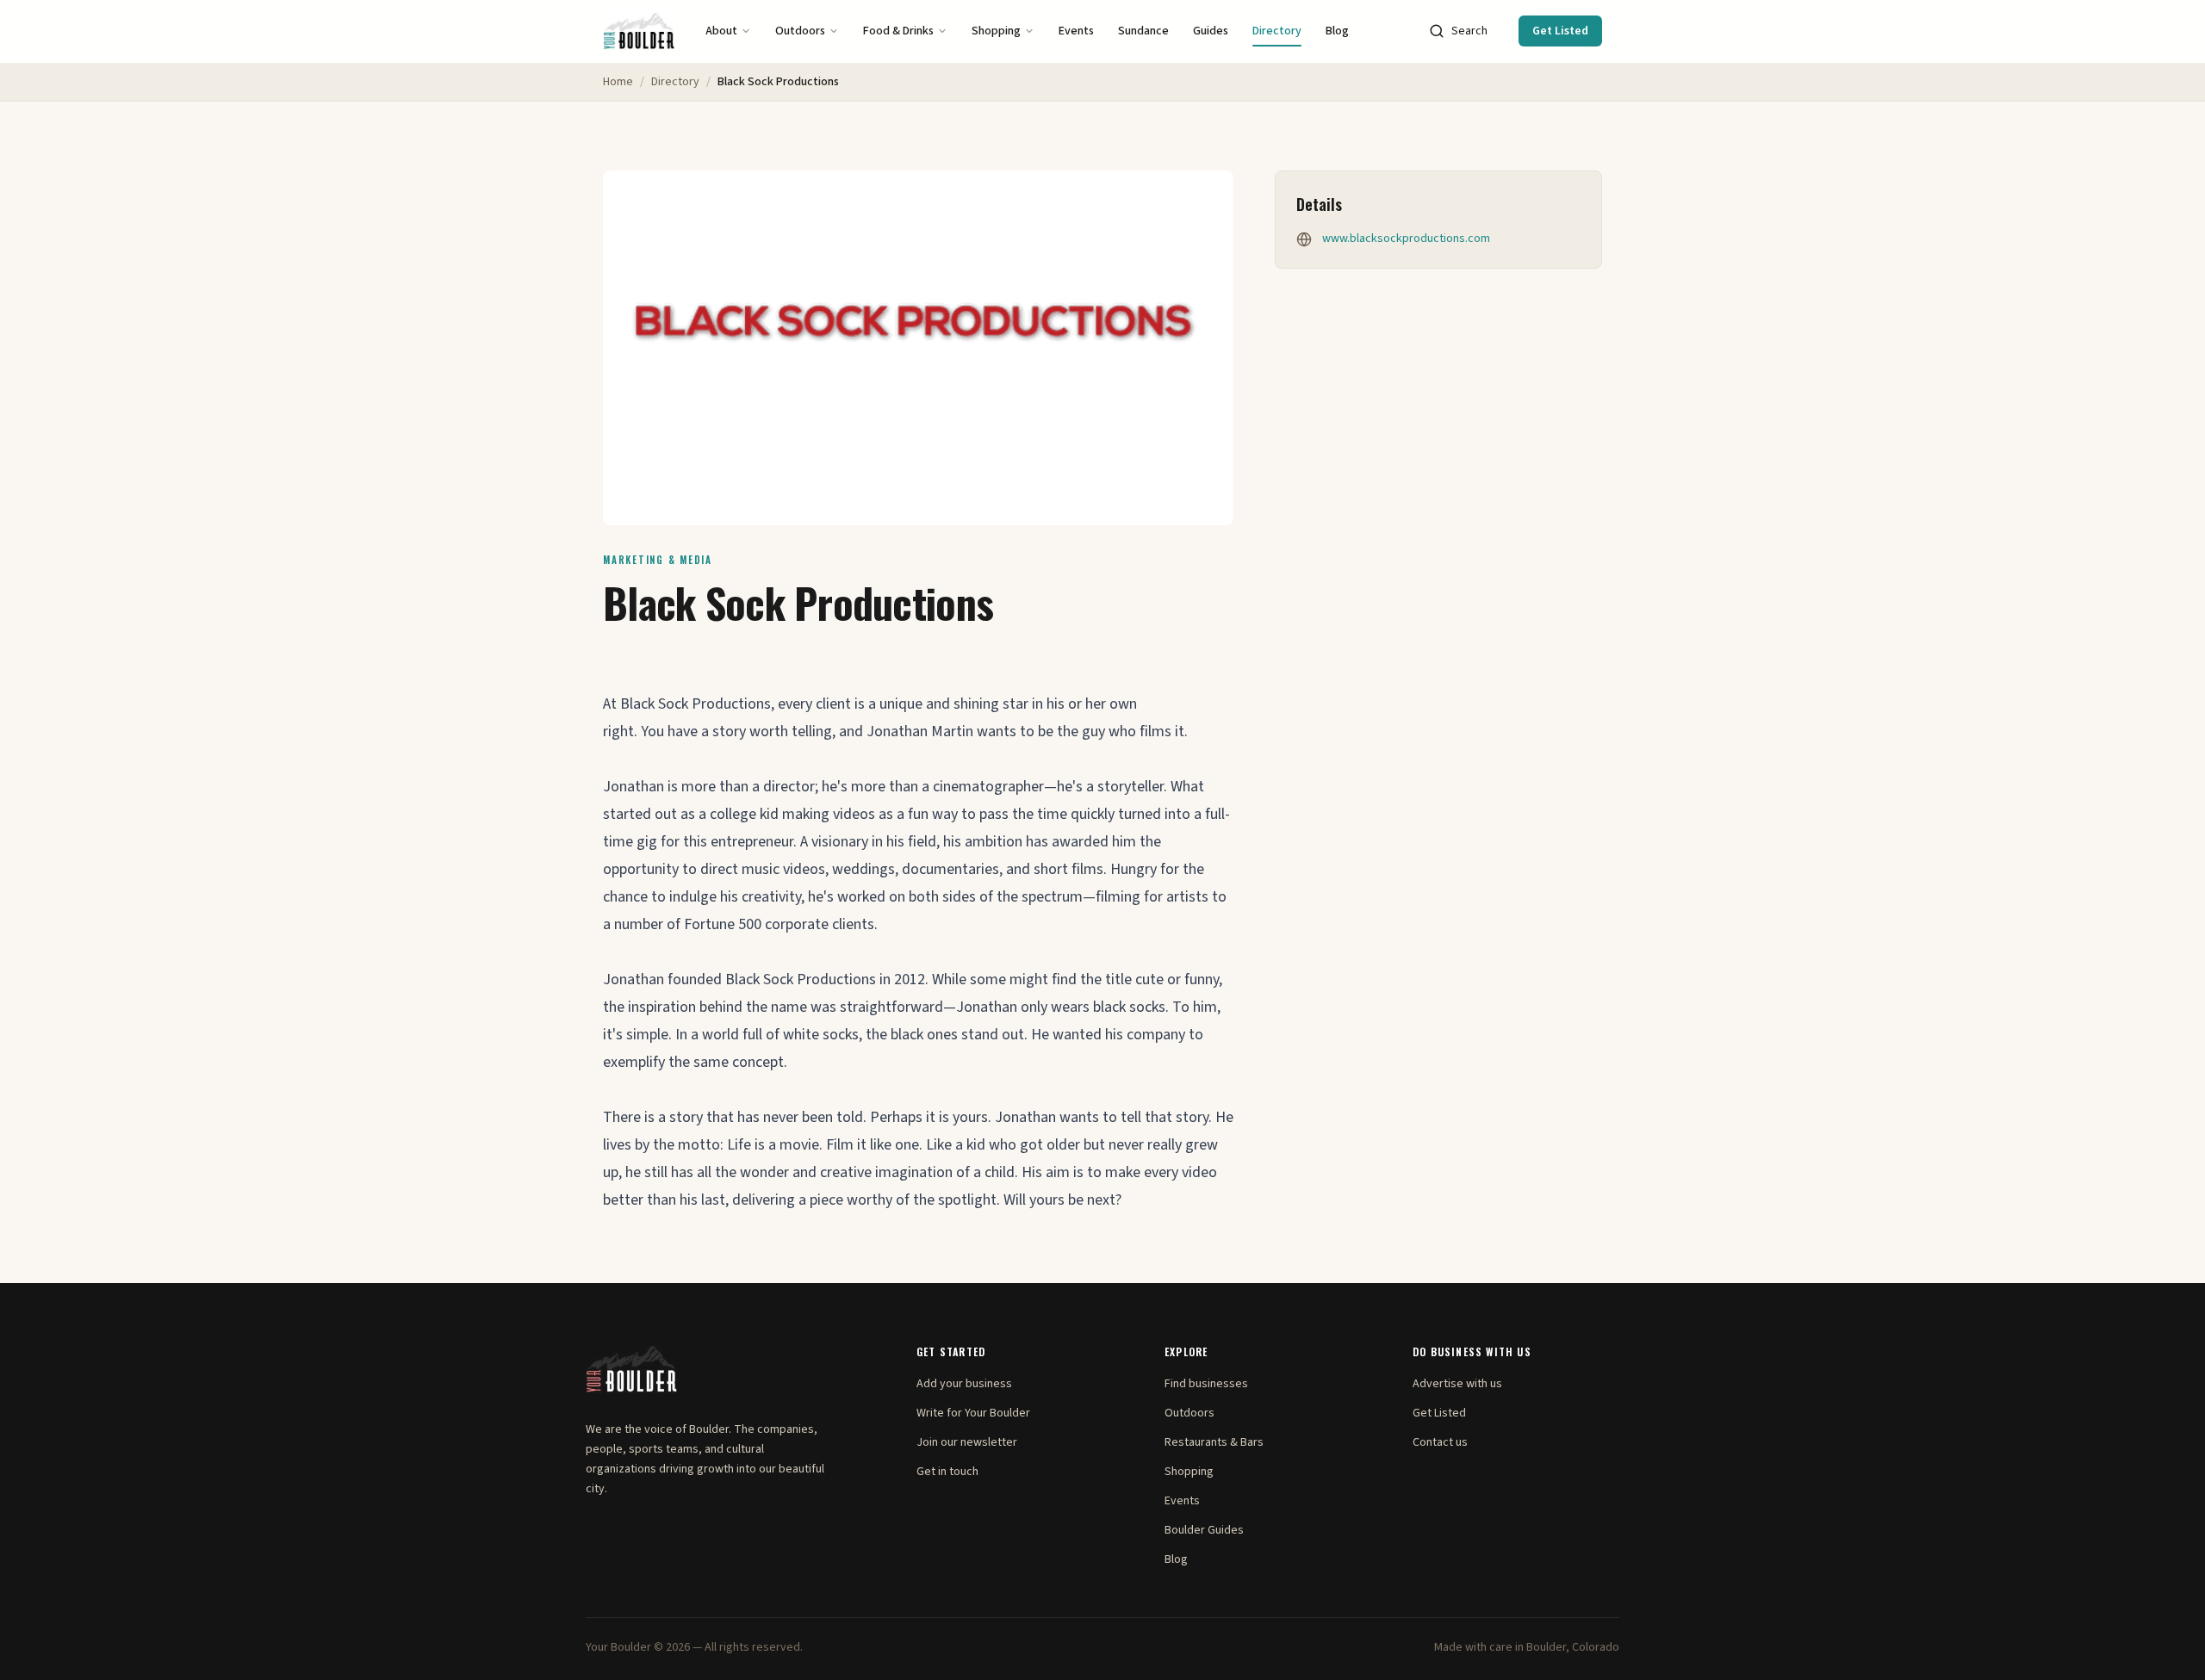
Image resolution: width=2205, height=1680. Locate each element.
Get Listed (1560, 31)
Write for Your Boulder (973, 1413)
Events (1076, 31)
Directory (1277, 31)
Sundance (1143, 31)
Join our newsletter (967, 1442)
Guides (1211, 31)
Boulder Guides (1204, 1530)
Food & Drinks (898, 31)
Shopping (996, 31)
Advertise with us (1457, 1384)
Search (1469, 31)
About (721, 31)
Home (618, 82)
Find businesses (1206, 1384)
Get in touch (947, 1472)
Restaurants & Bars (1214, 1442)
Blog (1337, 31)
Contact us (1440, 1442)
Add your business (964, 1384)
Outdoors (800, 31)
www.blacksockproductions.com (1406, 239)
